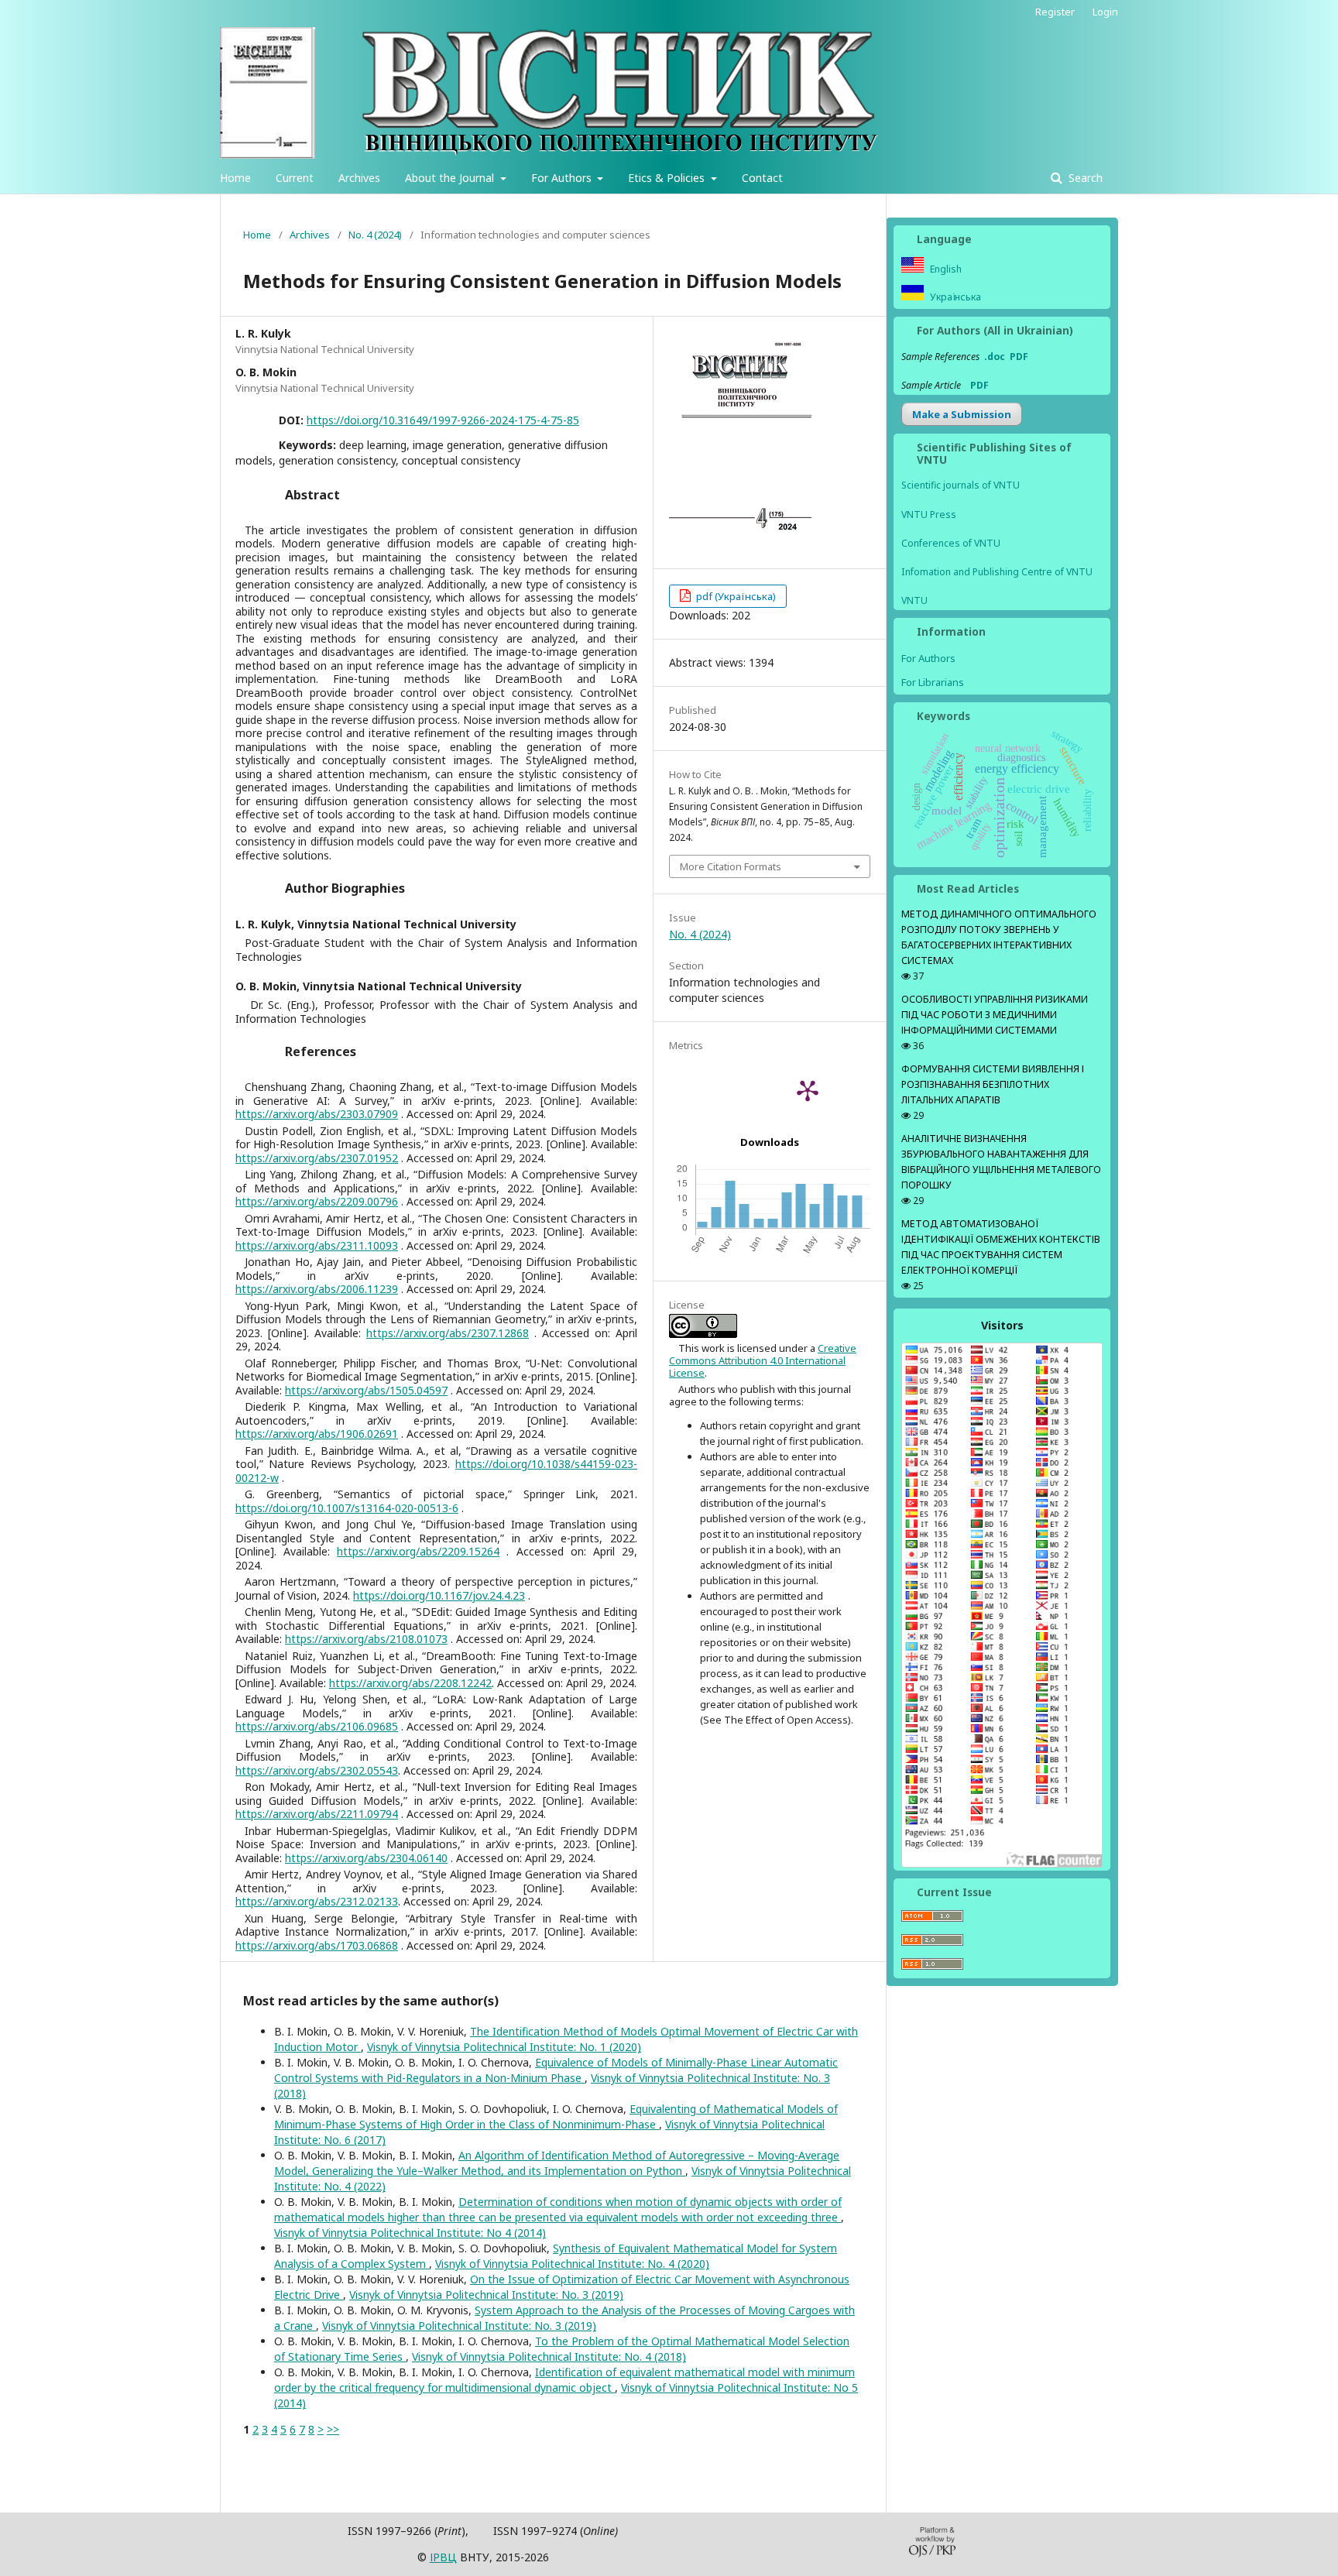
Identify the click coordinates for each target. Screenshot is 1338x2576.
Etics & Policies (668, 178)
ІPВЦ (443, 2557)
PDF (1019, 357)
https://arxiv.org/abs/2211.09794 (317, 1814)
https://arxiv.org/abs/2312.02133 (317, 1901)
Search (1084, 178)
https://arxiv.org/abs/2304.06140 (366, 1858)
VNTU (914, 600)
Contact (762, 178)
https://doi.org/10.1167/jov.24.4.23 (439, 1595)
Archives (359, 178)
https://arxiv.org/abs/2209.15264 (418, 1551)
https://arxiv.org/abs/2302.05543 (317, 1770)
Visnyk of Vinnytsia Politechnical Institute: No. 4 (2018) (549, 2356)
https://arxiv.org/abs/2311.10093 (317, 1245)
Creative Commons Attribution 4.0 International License (763, 1361)
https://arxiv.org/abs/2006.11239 (317, 1289)
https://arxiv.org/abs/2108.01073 (366, 1639)
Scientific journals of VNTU (961, 485)
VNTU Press (929, 515)
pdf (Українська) (735, 596)
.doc (995, 357)
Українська (954, 297)
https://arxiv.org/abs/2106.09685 (317, 1726)
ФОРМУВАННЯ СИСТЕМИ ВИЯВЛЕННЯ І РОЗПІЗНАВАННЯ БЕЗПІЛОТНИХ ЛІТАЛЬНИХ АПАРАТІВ (993, 1084)
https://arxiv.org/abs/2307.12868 (448, 1333)
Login (1105, 12)
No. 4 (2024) (375, 235)
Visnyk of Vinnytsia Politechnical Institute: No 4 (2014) (410, 2233)
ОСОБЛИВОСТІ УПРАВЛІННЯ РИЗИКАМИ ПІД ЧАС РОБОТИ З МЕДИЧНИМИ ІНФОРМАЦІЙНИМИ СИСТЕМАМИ (995, 1015)
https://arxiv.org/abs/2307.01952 (317, 1158)
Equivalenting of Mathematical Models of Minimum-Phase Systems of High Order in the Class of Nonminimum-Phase (556, 2116)
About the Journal (451, 178)
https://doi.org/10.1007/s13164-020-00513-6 (347, 1508)
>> (333, 2429)
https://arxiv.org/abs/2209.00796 (317, 1201)
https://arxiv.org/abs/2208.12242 (410, 1683)
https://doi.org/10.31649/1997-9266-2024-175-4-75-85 (443, 420)
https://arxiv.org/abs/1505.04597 (366, 1390)
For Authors (563, 178)
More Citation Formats (731, 866)
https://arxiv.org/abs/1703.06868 (317, 1945)
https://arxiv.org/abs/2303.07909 (317, 1114)
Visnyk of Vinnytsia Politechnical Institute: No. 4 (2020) (572, 2264)
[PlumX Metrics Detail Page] (808, 1090)
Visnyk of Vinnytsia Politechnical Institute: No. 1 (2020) (504, 2047)
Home (235, 178)
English (945, 269)
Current (295, 178)
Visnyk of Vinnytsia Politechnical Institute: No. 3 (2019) (486, 2295)
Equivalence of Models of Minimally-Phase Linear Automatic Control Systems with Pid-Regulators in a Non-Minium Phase (556, 2070)
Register (1055, 12)
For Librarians (933, 682)
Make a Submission (962, 414)
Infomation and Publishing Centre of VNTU (997, 572)
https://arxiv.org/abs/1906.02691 (317, 1434)
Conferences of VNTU (951, 543)
